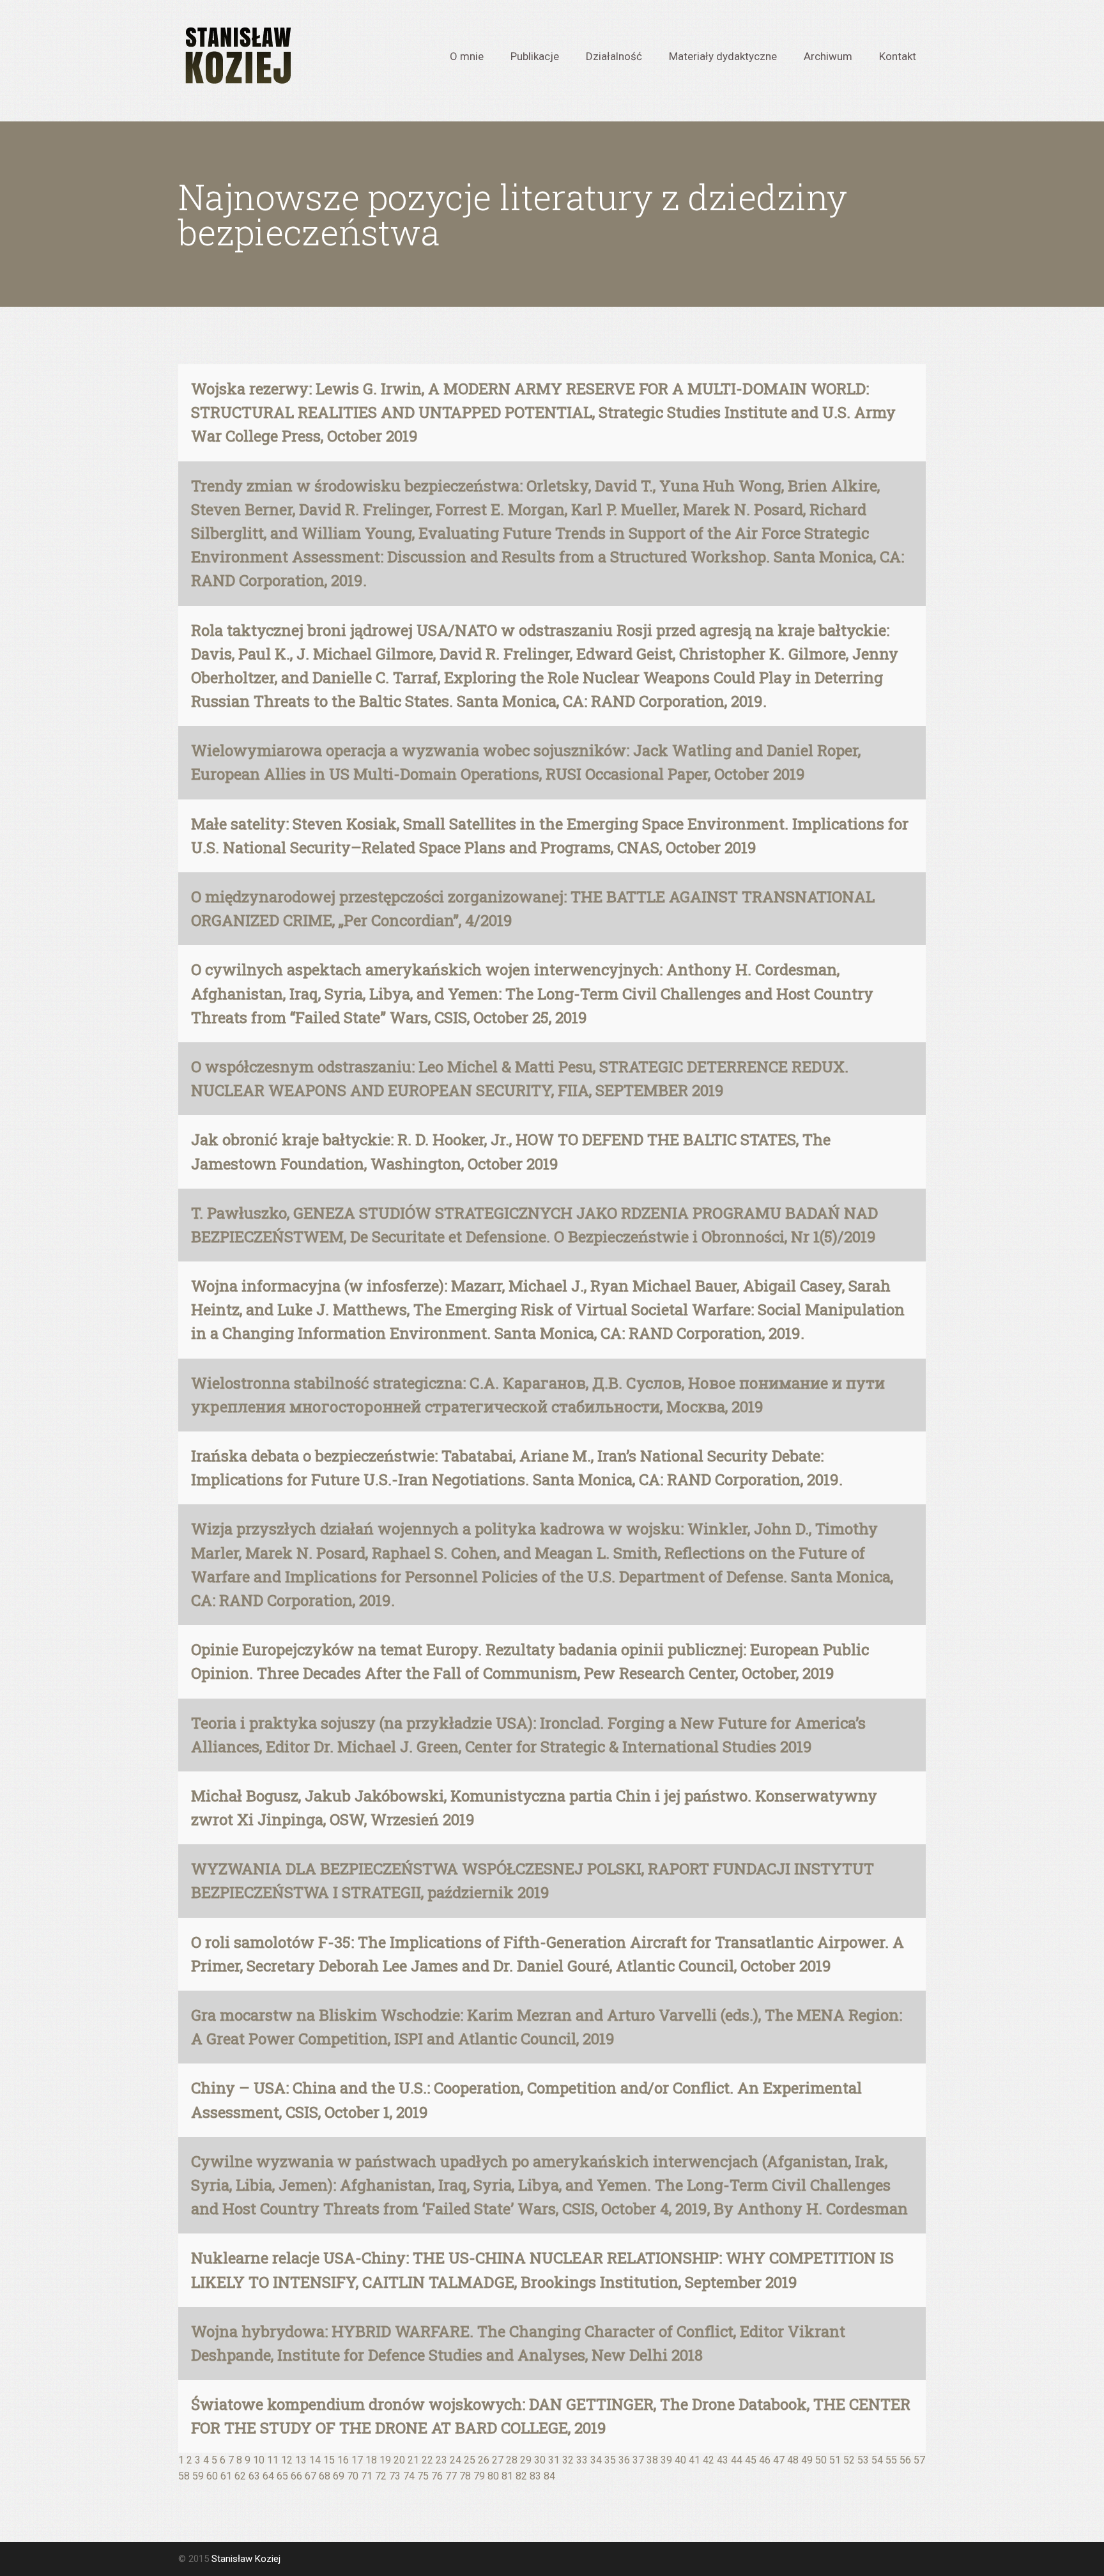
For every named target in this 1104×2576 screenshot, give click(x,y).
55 (891, 2460)
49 (807, 2460)
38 (652, 2460)
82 (521, 2476)
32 (568, 2460)
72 (381, 2476)
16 (343, 2460)
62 (240, 2476)
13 (301, 2460)
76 (437, 2476)
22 (427, 2460)
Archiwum (828, 56)
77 (451, 2476)
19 (385, 2460)
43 (723, 2460)
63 (254, 2476)
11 (273, 2460)
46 (765, 2460)
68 (325, 2476)
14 (315, 2460)
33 (582, 2460)
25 (470, 2460)
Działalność (614, 56)
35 (610, 2460)
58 (184, 2476)
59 (198, 2476)
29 (526, 2460)
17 (357, 2460)
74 (409, 2476)
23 (441, 2460)
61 (226, 2476)
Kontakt (898, 56)
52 (849, 2460)
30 (540, 2460)
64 (268, 2476)
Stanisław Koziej (246, 2559)
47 (779, 2460)
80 (493, 2476)
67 (310, 2476)
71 (367, 2476)
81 (507, 2476)
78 (465, 2476)
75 (423, 2476)
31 (554, 2460)
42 (709, 2460)
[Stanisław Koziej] (236, 56)
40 (680, 2460)
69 (339, 2476)
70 (353, 2476)
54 (877, 2460)
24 (456, 2460)
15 (329, 2460)
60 (212, 2476)
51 (835, 2460)
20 (399, 2460)
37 (638, 2460)
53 (863, 2460)
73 (395, 2476)
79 (479, 2476)
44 (737, 2460)
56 (905, 2460)
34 (596, 2460)
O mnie (467, 56)
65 (282, 2476)
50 (821, 2460)
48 (793, 2460)
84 (549, 2476)
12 (287, 2460)
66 (296, 2476)
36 (624, 2460)
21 (413, 2460)
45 (751, 2460)
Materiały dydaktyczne (723, 56)
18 (371, 2460)
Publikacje (535, 56)
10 (259, 2460)
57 (919, 2460)
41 (694, 2460)
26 (484, 2460)
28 (512, 2460)
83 (535, 2476)
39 (666, 2460)
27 (498, 2460)
